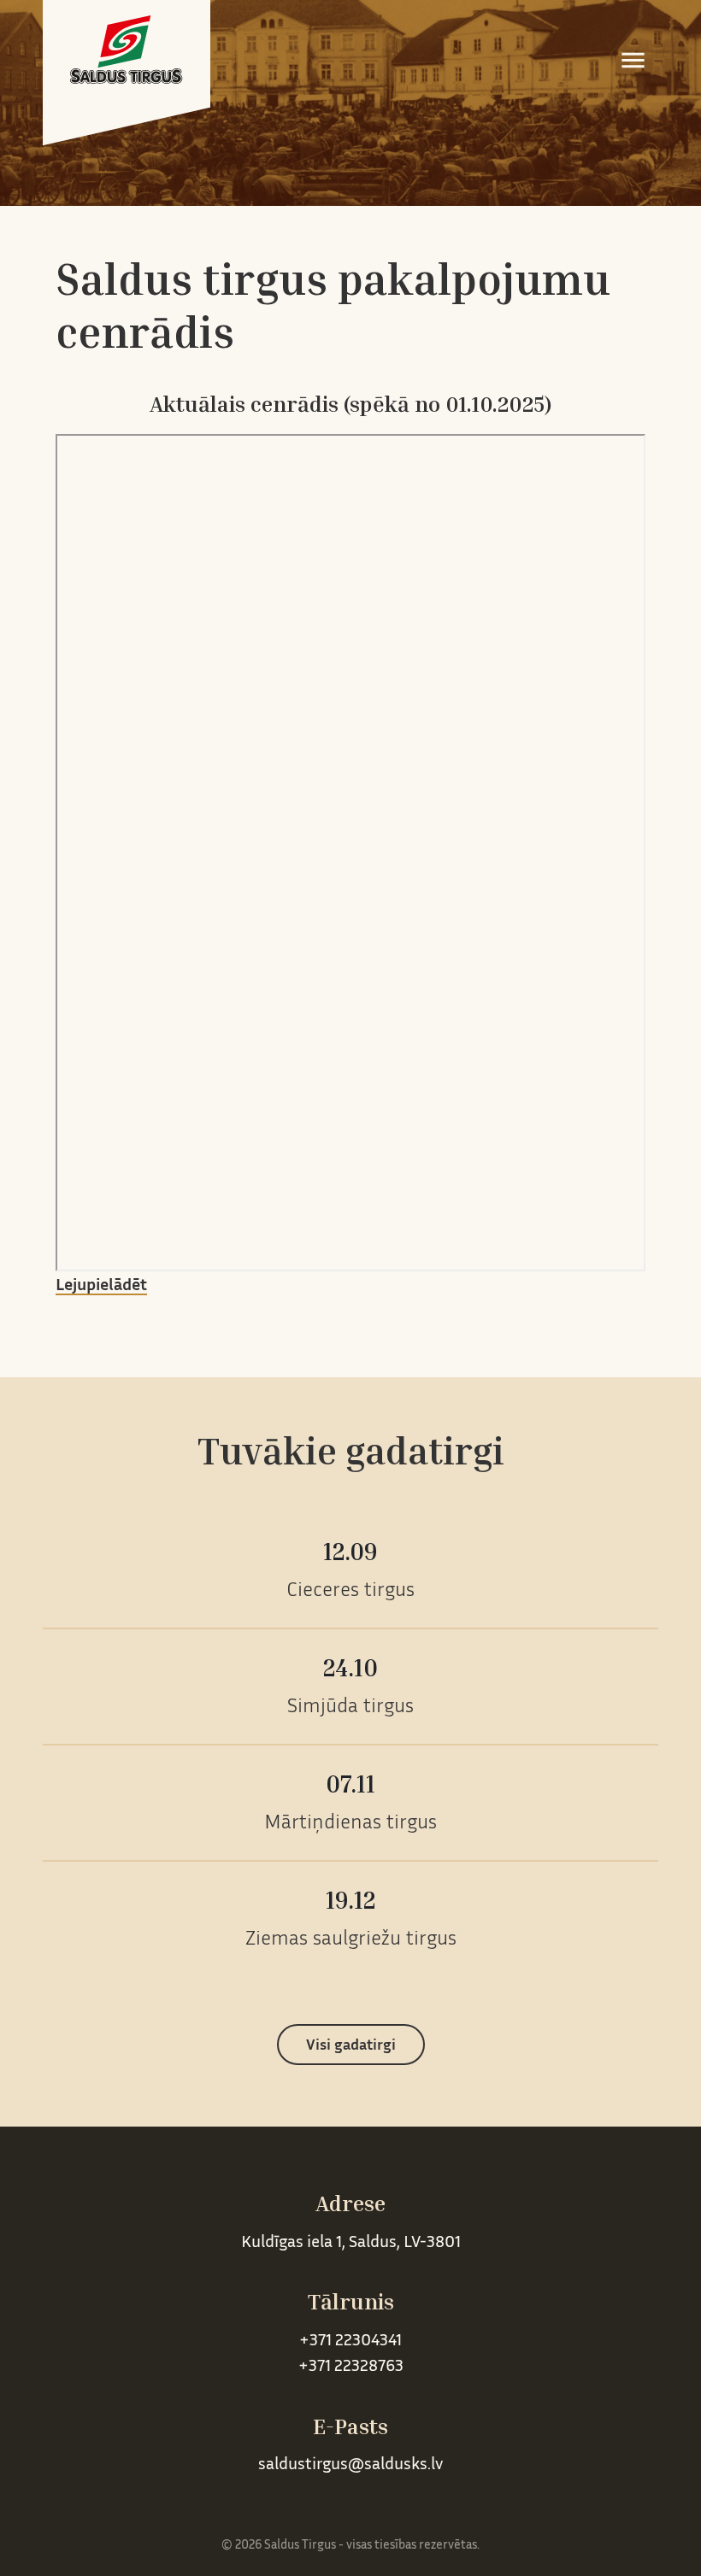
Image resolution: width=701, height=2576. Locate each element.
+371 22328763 (351, 2367)
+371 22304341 (350, 2341)
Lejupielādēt (101, 1286)
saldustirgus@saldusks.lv (350, 2465)
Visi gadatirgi (351, 2046)
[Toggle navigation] (633, 60)
